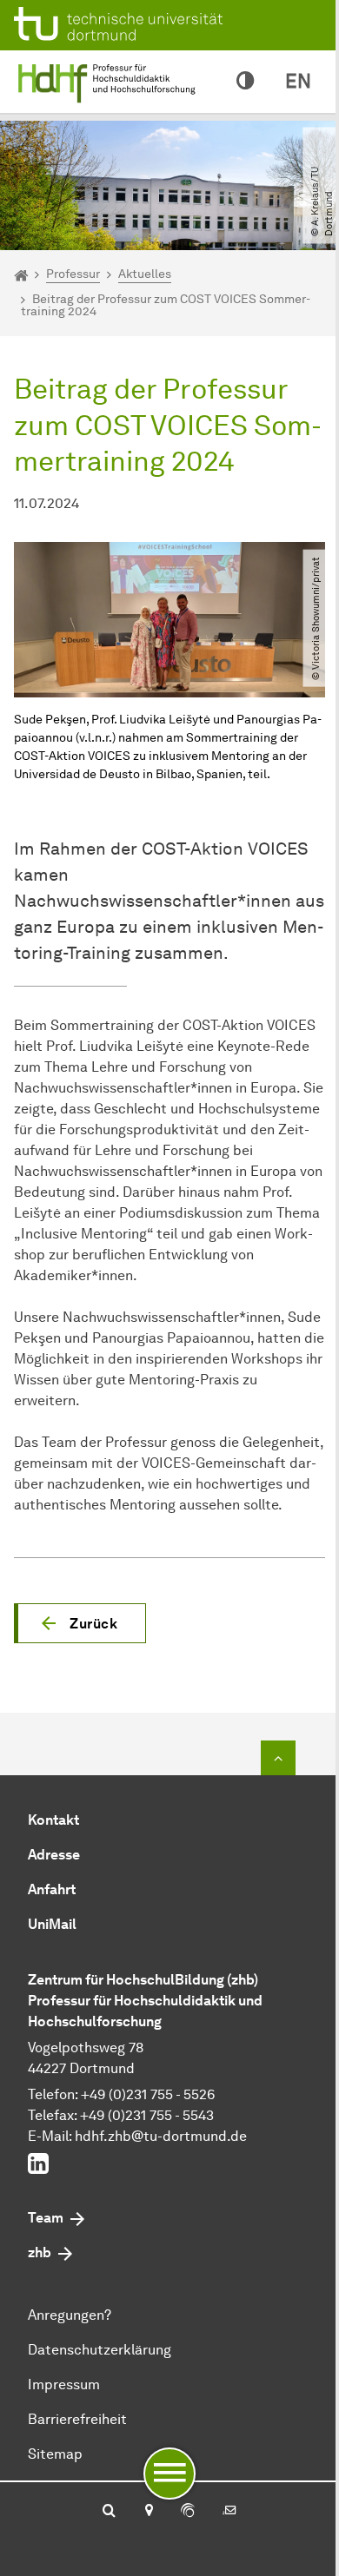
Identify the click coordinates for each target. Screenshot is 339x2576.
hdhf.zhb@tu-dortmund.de (161, 2136)
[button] (80, 1623)
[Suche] (109, 2512)
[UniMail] (229, 2512)
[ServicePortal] (188, 2512)
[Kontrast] (245, 82)
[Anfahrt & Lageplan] (148, 2512)
